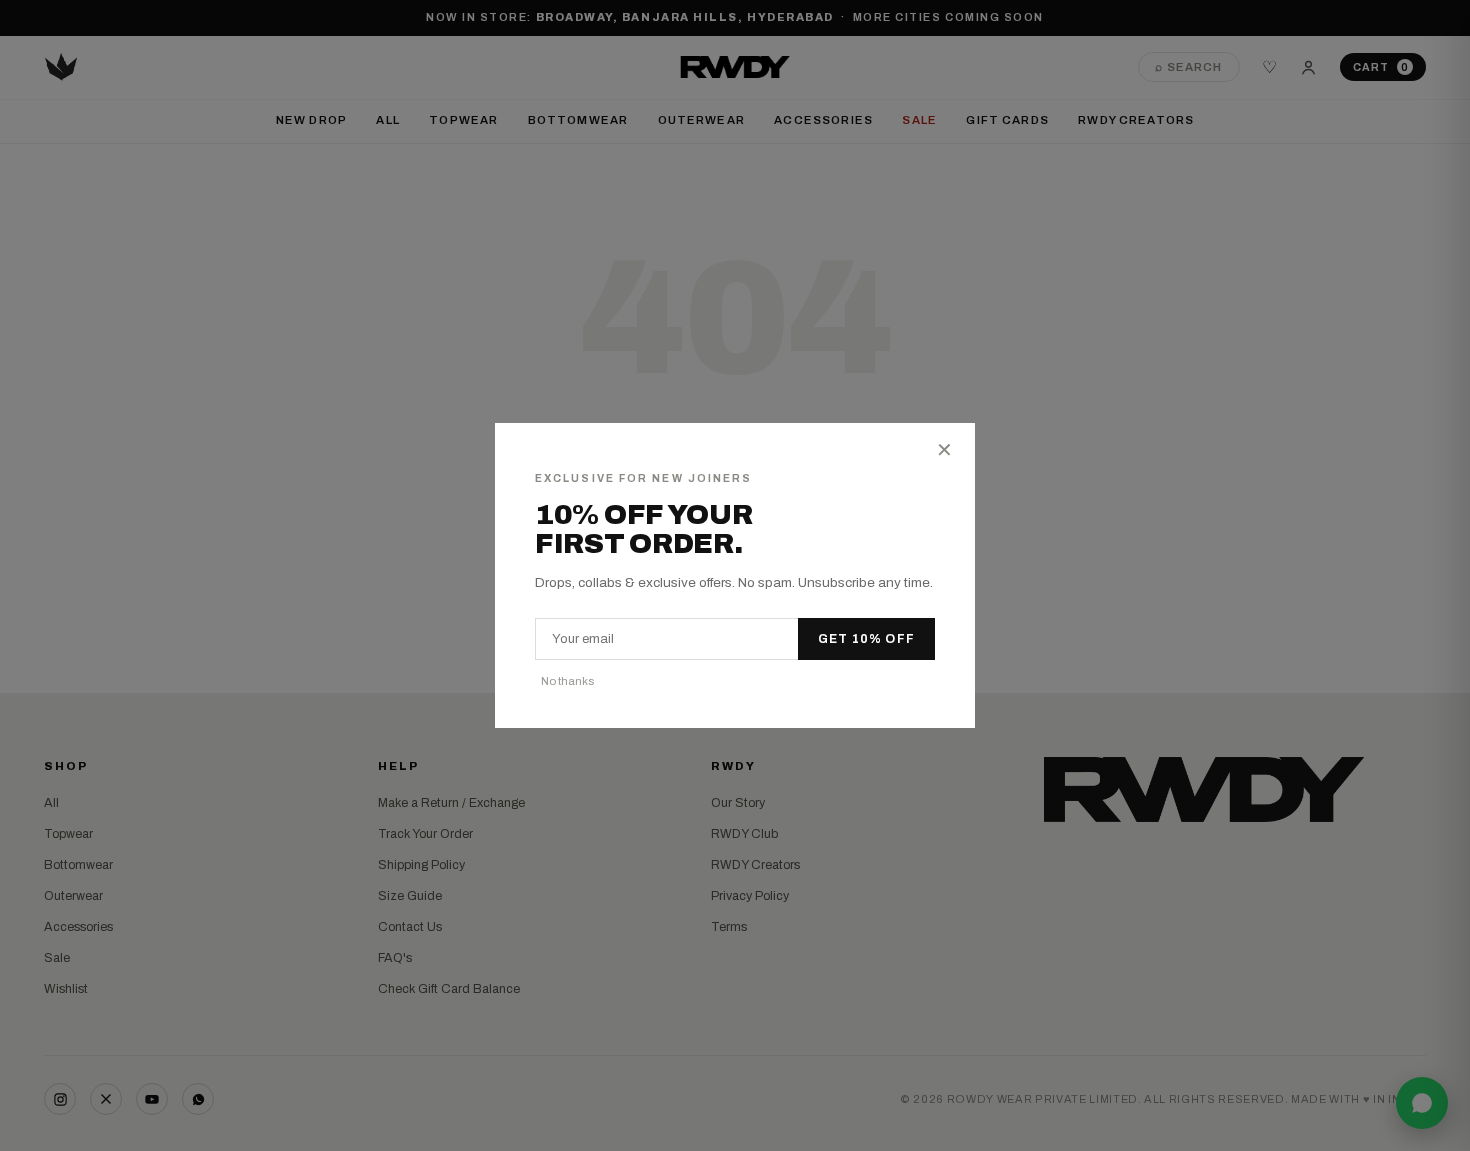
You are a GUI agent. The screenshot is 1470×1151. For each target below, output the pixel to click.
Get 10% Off (866, 639)
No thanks (567, 681)
